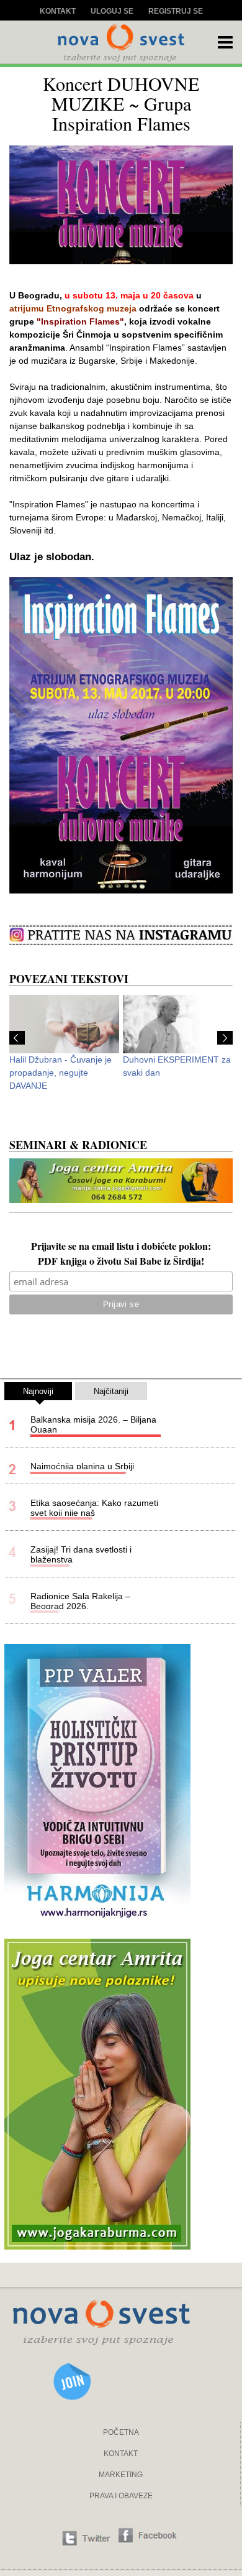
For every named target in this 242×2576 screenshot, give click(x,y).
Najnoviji (38, 1391)
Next (225, 1038)
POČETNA (121, 2432)
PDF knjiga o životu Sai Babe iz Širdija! (121, 1262)
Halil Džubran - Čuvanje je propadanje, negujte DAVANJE (60, 1073)
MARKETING (121, 2475)
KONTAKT (121, 2454)
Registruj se (176, 11)
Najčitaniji (111, 1391)
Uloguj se (112, 11)
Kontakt (58, 11)
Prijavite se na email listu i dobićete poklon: (121, 1247)
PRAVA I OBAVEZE (121, 2496)
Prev (17, 1038)
